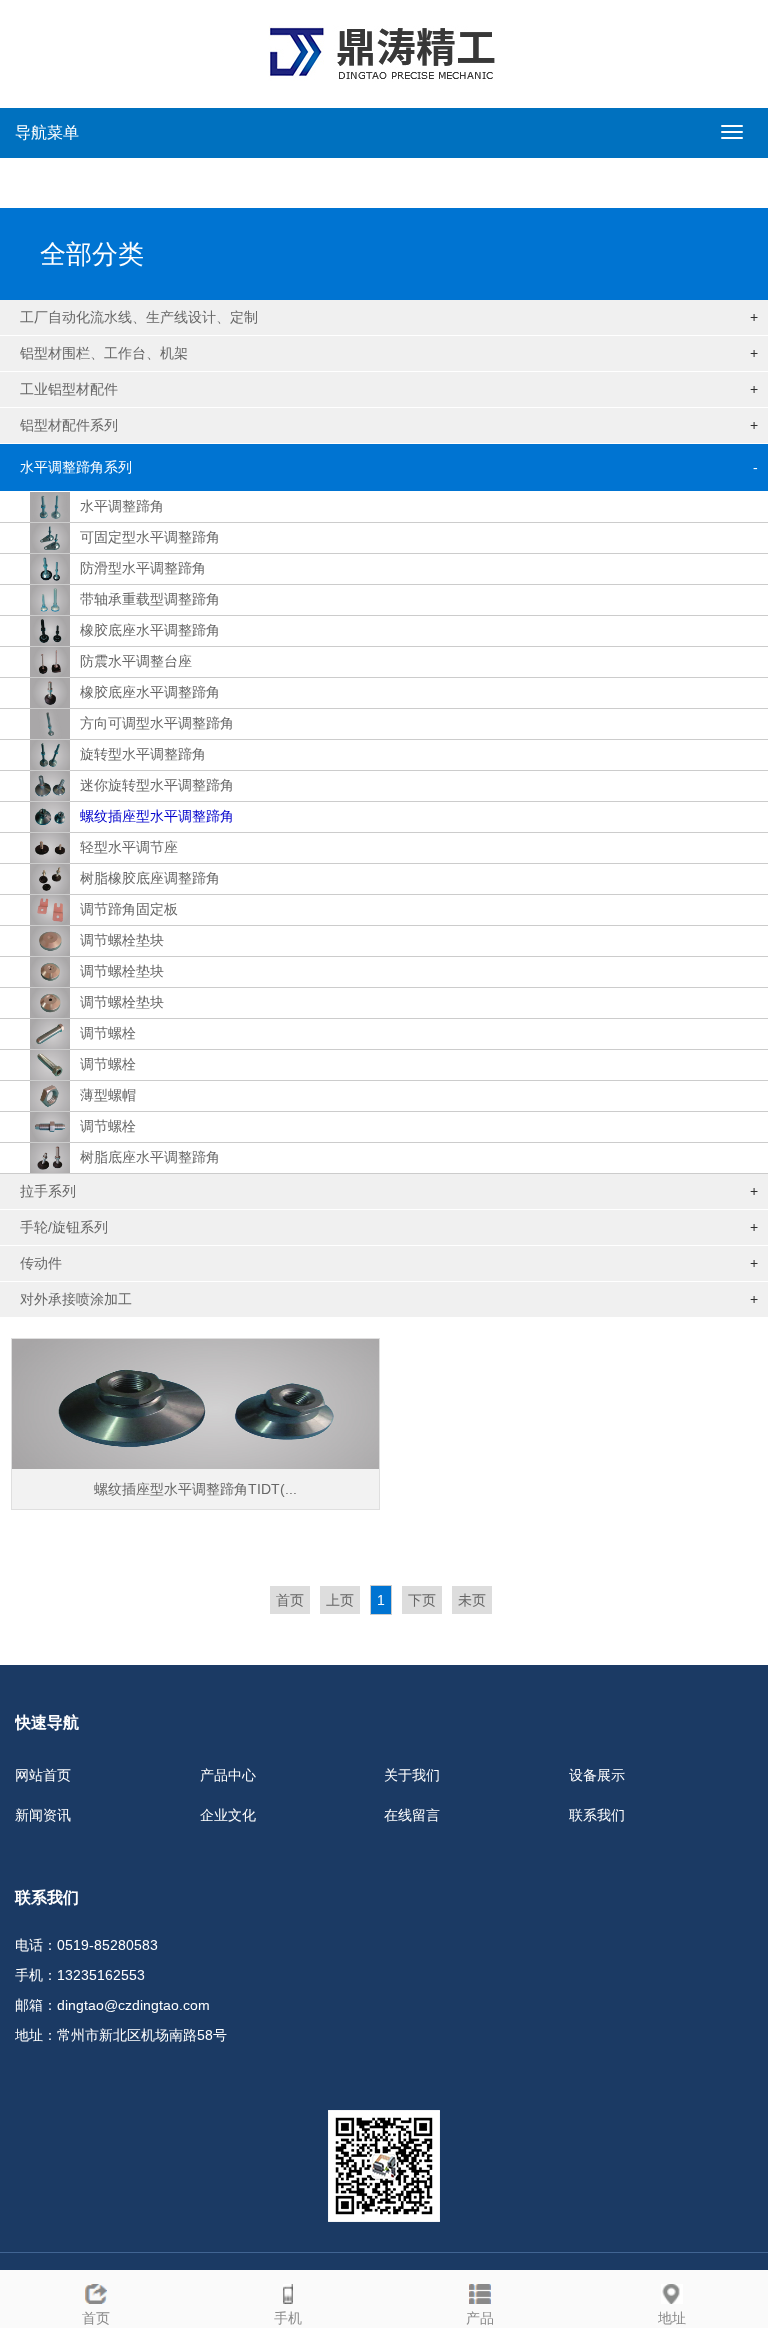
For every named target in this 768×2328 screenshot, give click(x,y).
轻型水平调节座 (129, 847)
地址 (672, 2318)
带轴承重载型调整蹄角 (150, 599)
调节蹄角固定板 (129, 909)
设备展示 (597, 1775)
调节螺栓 (108, 1033)
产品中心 (228, 1775)
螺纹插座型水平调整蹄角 (157, 816)
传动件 (41, 1263)
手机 (288, 2318)
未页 (472, 1600)
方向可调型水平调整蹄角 (157, 723)
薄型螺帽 (108, 1095)
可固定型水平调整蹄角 (150, 537)
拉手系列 (48, 1191)
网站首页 (43, 1775)
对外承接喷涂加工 (76, 1299)
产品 (480, 2318)
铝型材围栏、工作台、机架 (104, 353)
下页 (422, 1600)
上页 (340, 1600)
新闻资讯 (43, 1815)
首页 (290, 1600)
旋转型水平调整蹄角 (143, 754)
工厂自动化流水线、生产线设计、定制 (139, 317)
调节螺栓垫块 (122, 940)
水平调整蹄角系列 (76, 467)
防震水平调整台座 (136, 661)
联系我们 (597, 1815)
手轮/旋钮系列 (64, 1227)
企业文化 (228, 1815)
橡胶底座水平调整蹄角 (150, 630)
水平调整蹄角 (122, 506)
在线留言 (412, 1815)
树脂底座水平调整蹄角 (150, 1157)
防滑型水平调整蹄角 (143, 568)
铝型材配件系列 (69, 425)
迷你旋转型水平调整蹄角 (157, 785)
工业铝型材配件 (69, 389)
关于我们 (412, 1775)
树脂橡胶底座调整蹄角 (150, 878)
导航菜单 (47, 132)
